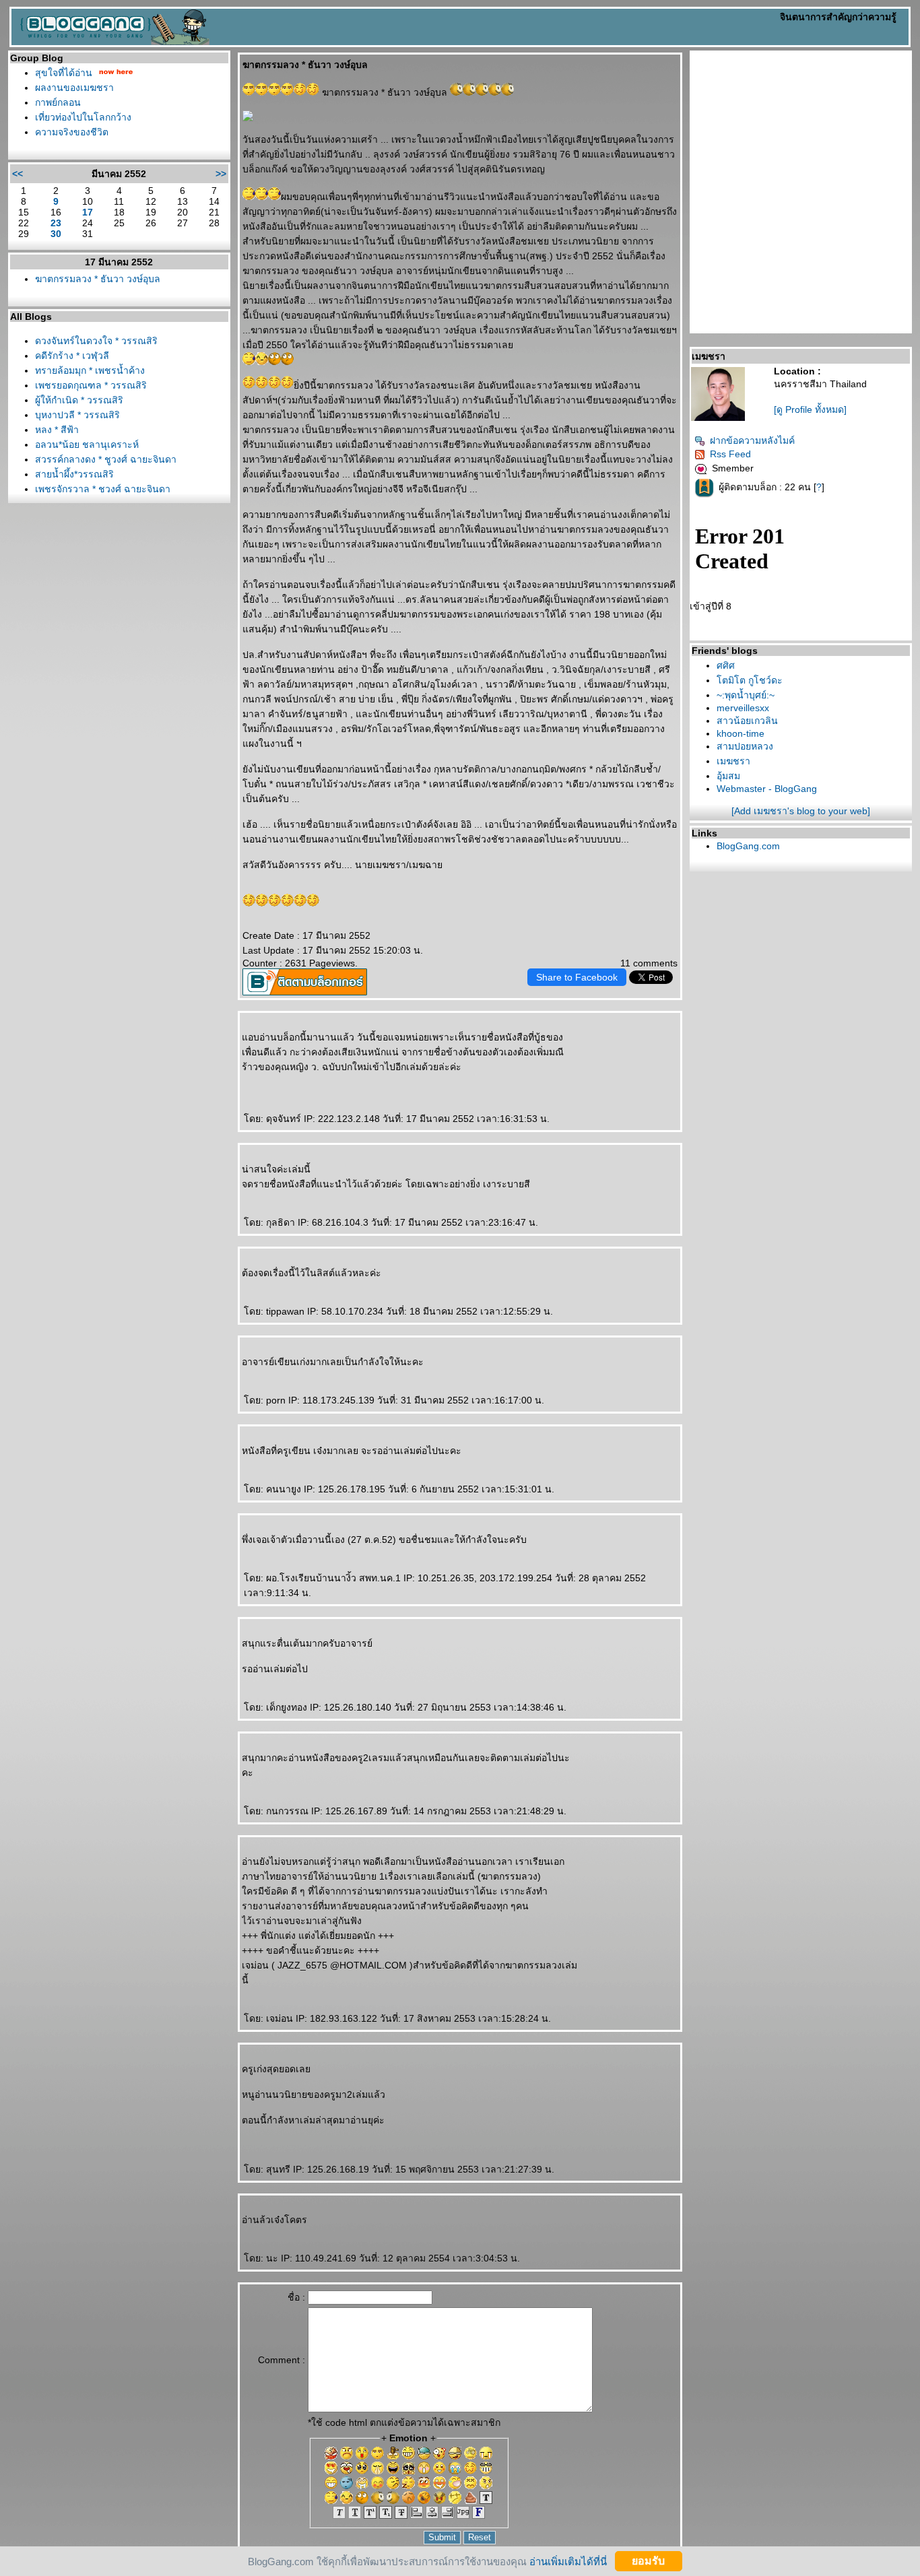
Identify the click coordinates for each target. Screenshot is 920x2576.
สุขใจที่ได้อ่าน (64, 73)
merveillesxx (743, 708)
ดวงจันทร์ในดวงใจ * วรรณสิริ (96, 341)
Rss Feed (730, 454)
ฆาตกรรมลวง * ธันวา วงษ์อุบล (98, 279)
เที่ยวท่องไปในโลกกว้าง (83, 117)
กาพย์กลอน (58, 102)
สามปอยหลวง (745, 746)
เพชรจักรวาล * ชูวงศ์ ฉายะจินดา (103, 489)
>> (221, 174)
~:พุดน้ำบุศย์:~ (746, 695)
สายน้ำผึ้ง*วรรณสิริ (74, 474)
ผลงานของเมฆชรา (74, 88)
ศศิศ (726, 665)
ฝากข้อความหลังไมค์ (752, 440)
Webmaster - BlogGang (767, 789)
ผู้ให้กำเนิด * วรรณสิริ (79, 400)
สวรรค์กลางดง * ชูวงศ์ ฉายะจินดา (106, 459)
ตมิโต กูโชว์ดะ (750, 680)
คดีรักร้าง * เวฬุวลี (72, 356)
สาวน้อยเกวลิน (747, 721)
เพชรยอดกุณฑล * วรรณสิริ (91, 385)
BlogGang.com (748, 846)
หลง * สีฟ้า (57, 430)
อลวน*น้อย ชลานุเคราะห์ (87, 444)
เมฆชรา (733, 761)
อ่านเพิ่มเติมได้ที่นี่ (568, 2561)
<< (18, 174)
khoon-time (741, 733)
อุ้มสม (728, 776)
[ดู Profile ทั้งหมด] (810, 409)
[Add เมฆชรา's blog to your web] (801, 811)
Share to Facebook (577, 977)
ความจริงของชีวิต (72, 132)
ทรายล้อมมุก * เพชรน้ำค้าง (90, 370)
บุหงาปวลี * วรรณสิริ (77, 415)
